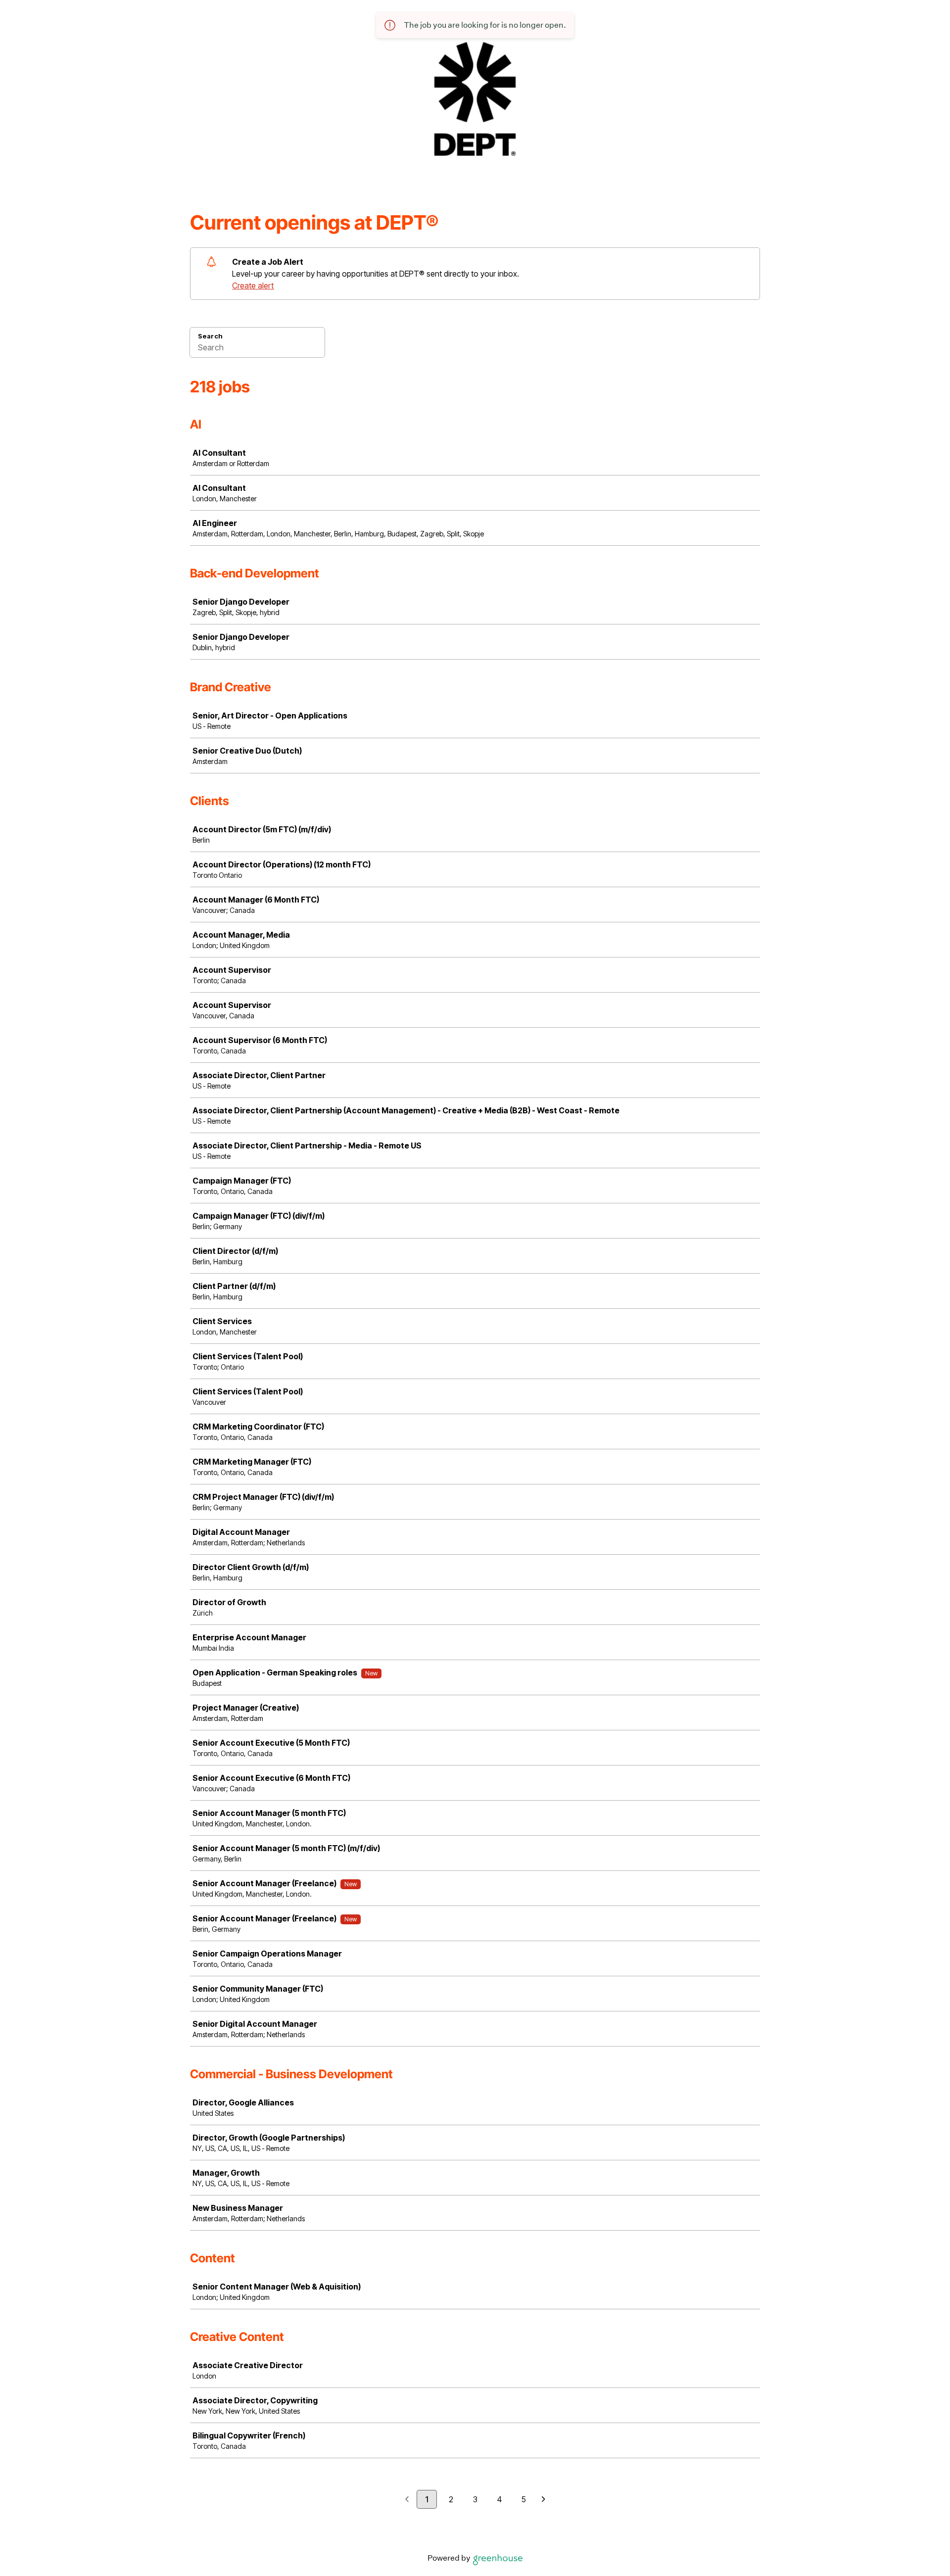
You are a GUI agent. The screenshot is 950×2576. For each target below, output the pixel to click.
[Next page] (544, 2500)
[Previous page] (407, 2500)
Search (210, 336)
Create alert (253, 286)
